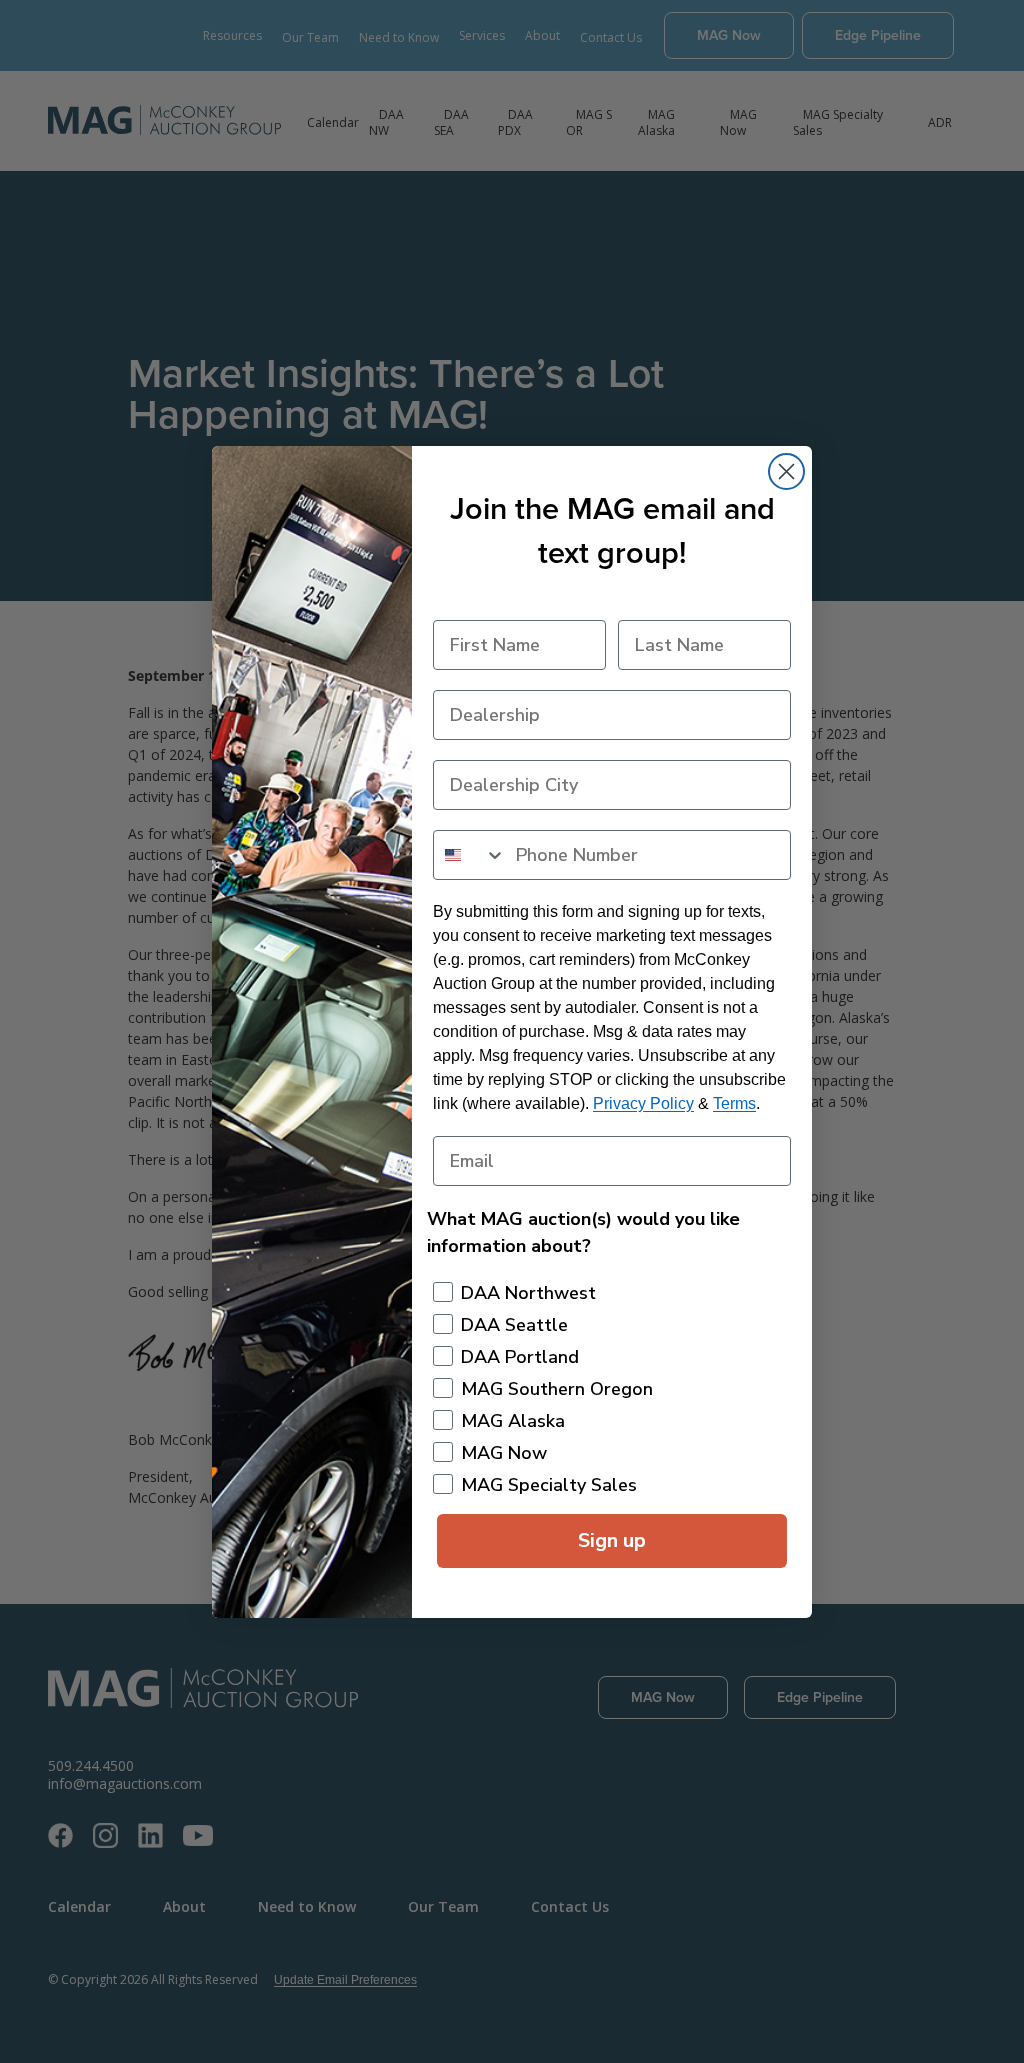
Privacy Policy (643, 1103)
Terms (734, 1103)
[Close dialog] (786, 471)
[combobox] (470, 855)
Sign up (612, 1540)
